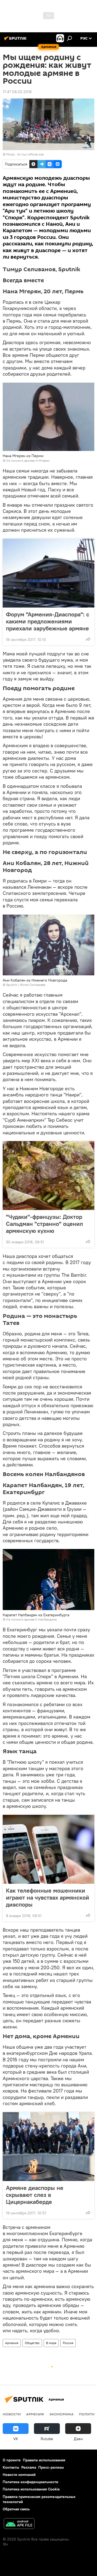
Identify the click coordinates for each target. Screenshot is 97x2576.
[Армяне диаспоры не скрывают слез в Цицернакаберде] (48, 2147)
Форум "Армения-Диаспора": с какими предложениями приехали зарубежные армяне (48, 621)
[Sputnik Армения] (16, 40)
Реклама (29, 2467)
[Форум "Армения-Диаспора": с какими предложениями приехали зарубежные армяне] (48, 573)
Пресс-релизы (51, 2467)
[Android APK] (19, 2524)
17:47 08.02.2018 (17, 92)
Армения (12, 2343)
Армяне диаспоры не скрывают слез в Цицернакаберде (35, 2195)
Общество (32, 2343)
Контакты (11, 2467)
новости (12, 2414)
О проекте (12, 2460)
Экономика (61, 2414)
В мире (51, 2343)
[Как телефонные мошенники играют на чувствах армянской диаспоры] (48, 1849)
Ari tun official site (30, 154)
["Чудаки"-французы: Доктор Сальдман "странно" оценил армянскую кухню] (48, 1176)
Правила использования (44, 2460)
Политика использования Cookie (31, 2489)
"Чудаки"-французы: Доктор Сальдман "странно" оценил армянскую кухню (44, 1224)
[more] (88, 639)
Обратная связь (16, 2509)
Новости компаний (19, 2475)
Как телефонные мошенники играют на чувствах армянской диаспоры (48, 1897)
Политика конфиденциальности (30, 2482)
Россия (68, 2343)
